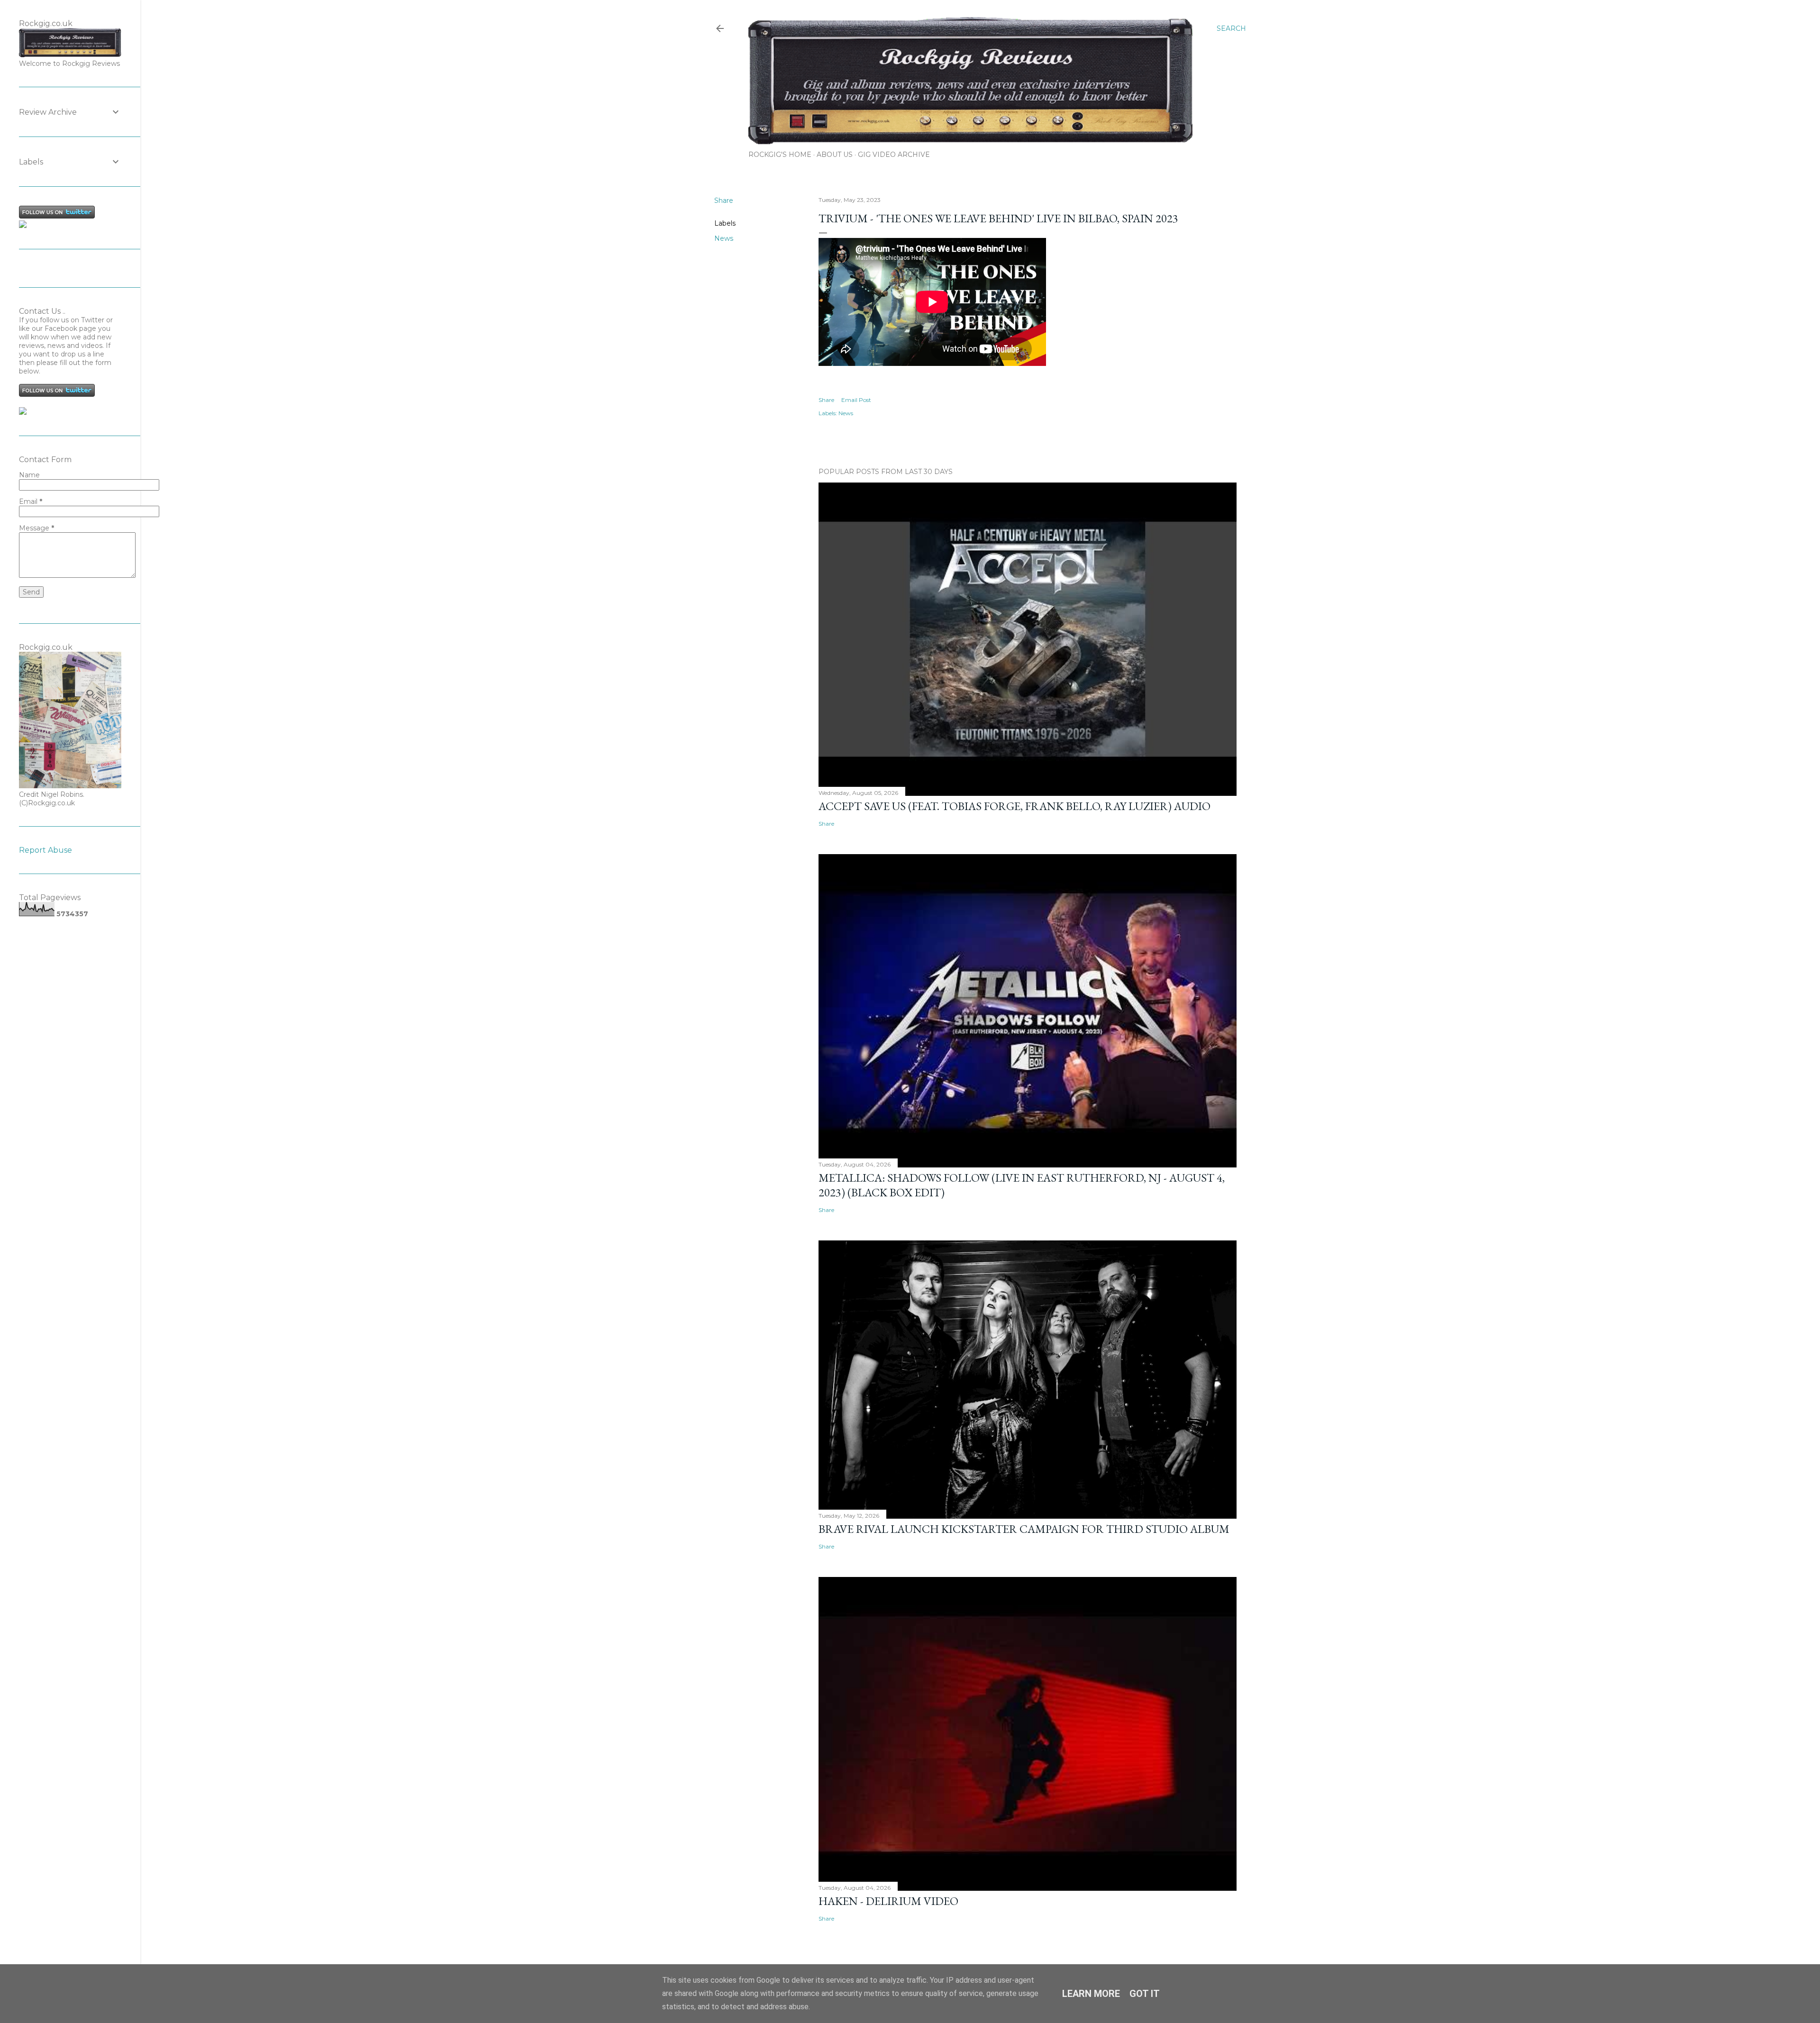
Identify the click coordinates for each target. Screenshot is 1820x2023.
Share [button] (724, 200)
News (724, 238)
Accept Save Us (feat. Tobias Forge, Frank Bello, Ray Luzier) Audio (1015, 806)
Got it (1145, 1994)
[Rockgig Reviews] (23, 226)
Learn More (1091, 1994)
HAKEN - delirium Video (888, 1901)
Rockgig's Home (780, 155)
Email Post (856, 400)
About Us (835, 155)
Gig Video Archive (894, 155)
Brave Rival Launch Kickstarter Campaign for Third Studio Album (1024, 1529)
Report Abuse (45, 850)
